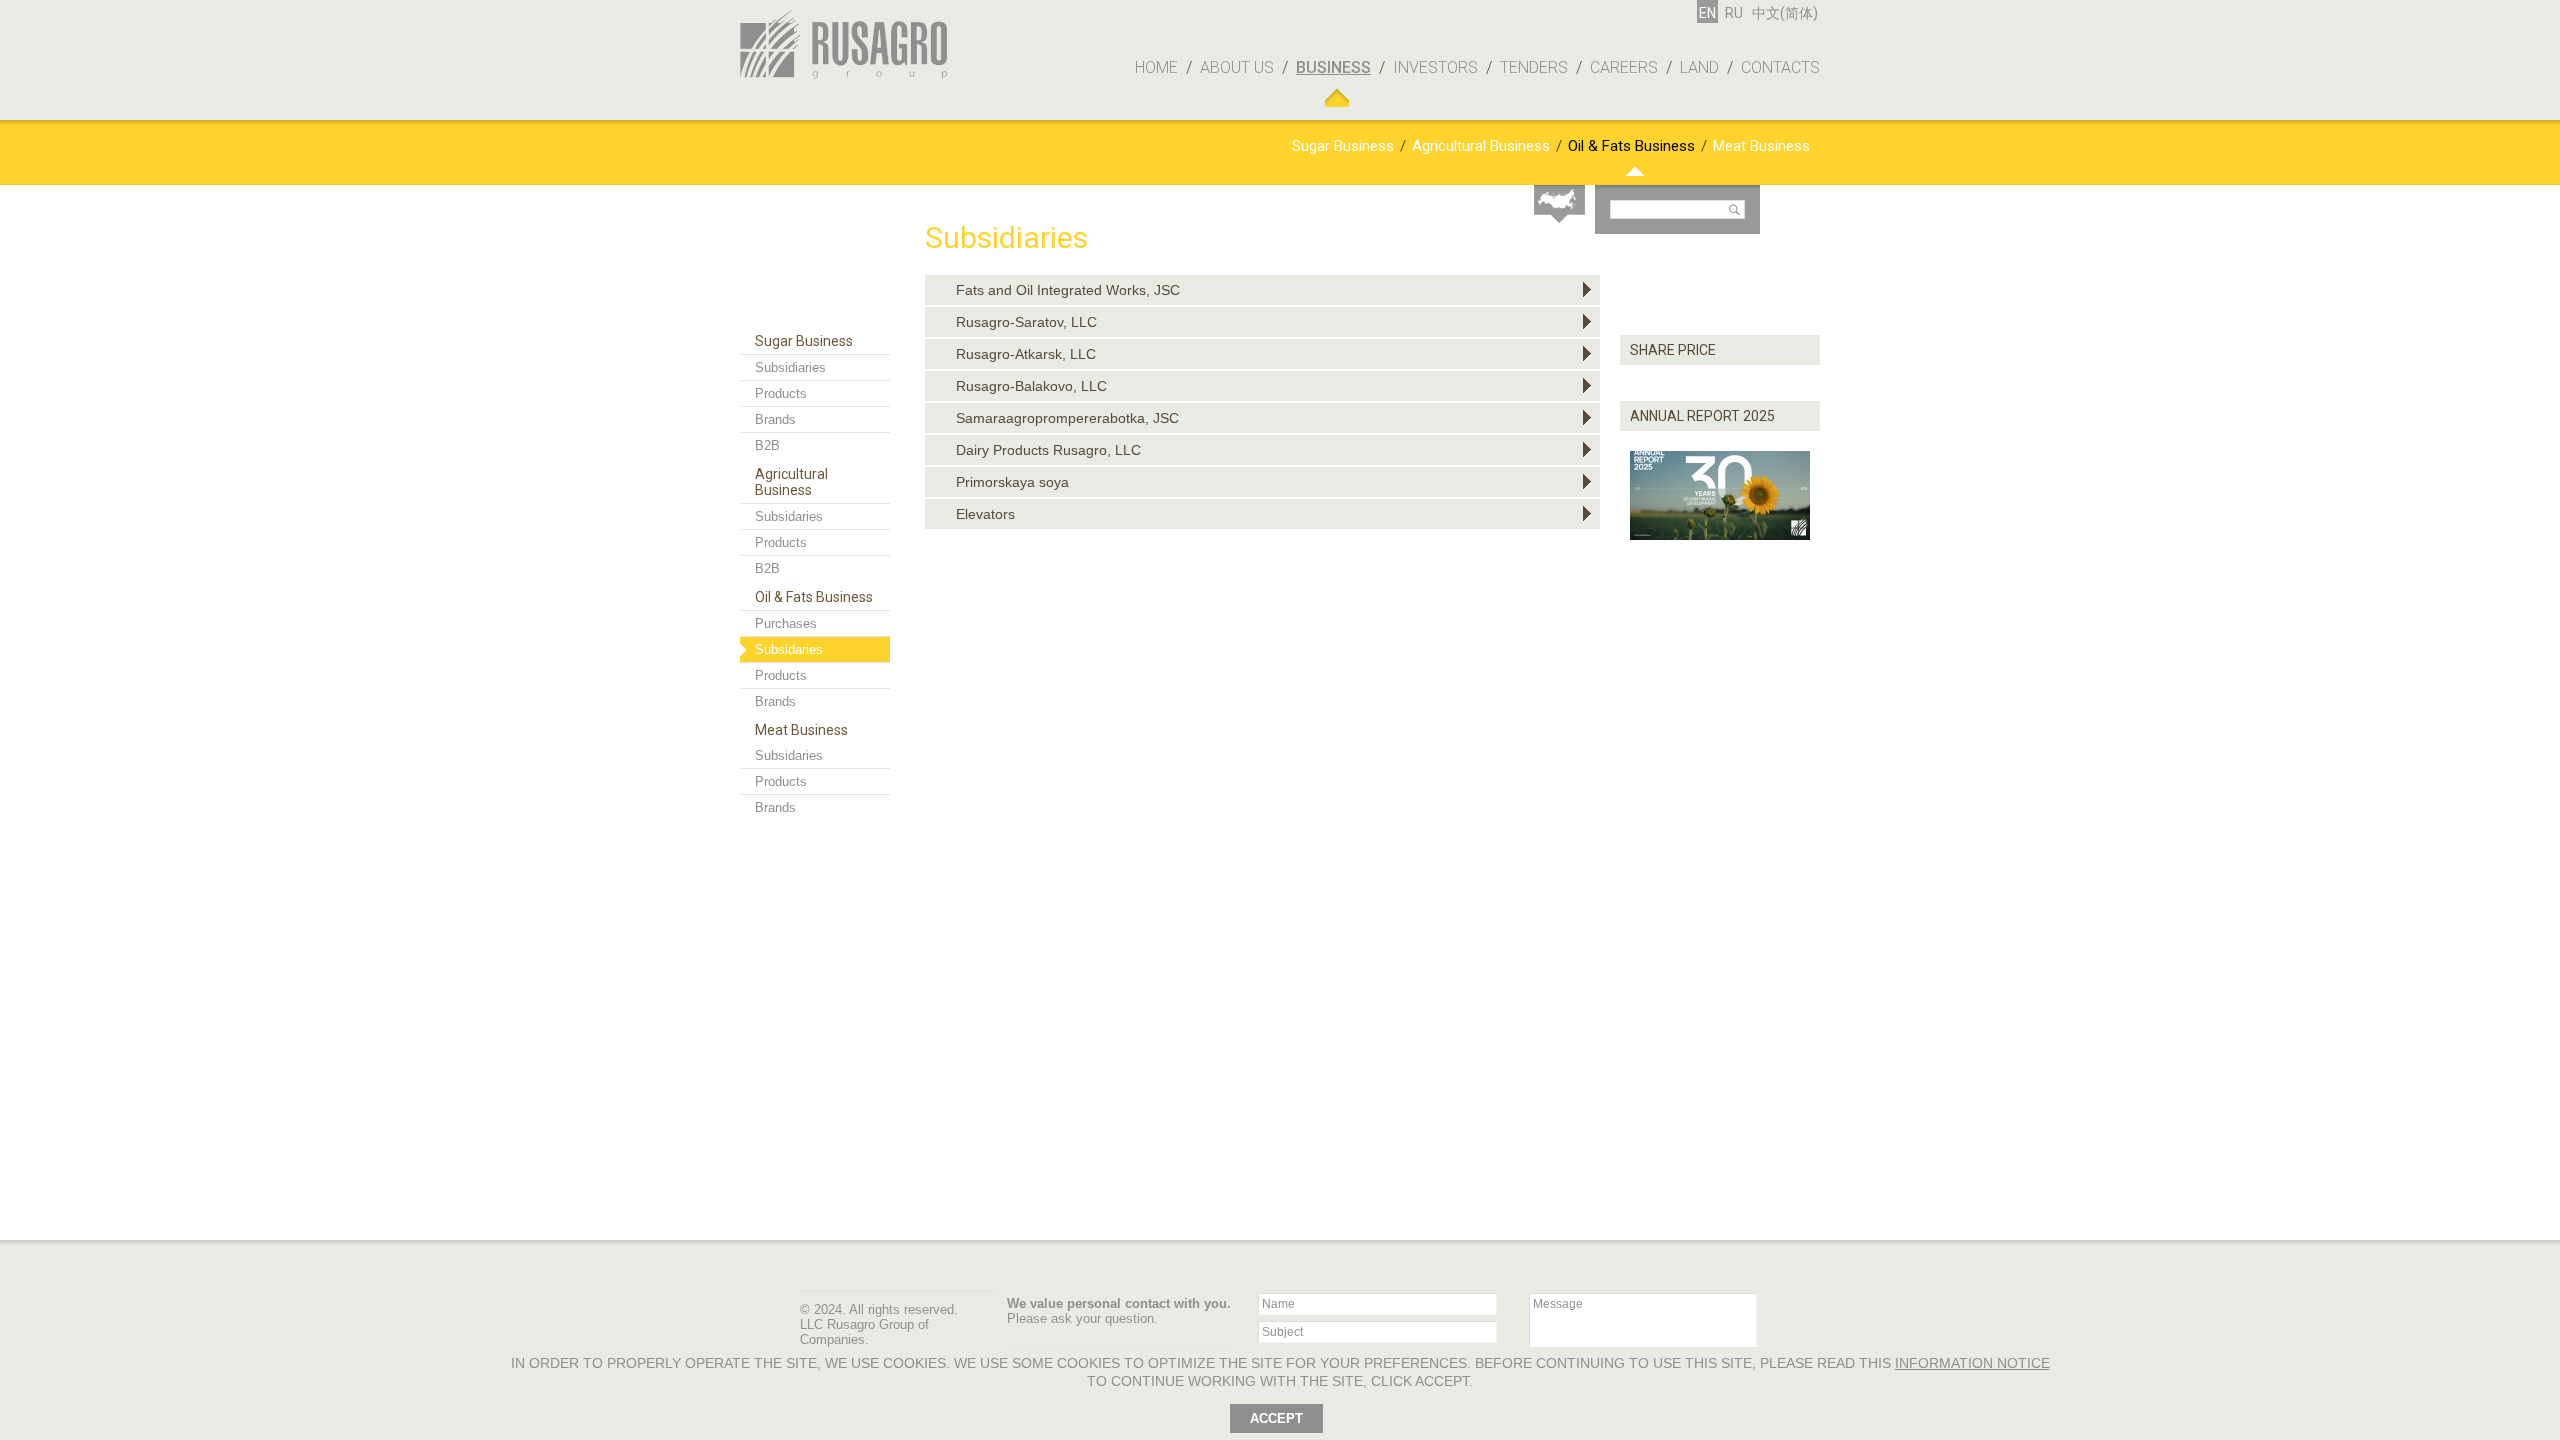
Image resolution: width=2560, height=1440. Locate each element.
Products (781, 393)
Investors (1435, 67)
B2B (767, 445)
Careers (1624, 67)
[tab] (1262, 290)
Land (1699, 67)
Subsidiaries (790, 367)
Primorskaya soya (1012, 482)
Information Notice (1972, 1363)
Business (1333, 67)
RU (1734, 13)
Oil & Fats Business (1631, 146)
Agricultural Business (1481, 146)
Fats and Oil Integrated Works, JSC (1068, 290)
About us (1237, 67)
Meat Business (1761, 146)
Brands (775, 419)
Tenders (1534, 67)
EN (1707, 13)
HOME (1156, 67)
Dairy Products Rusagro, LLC (1048, 450)
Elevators (985, 514)
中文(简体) (1785, 13)
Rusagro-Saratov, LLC (1026, 322)
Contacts (1780, 67)
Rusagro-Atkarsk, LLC (1026, 354)
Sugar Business (1343, 146)
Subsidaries (789, 516)
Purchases (786, 623)
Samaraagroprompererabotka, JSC (1067, 418)
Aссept (1276, 1418)
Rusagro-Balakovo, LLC (1031, 386)
